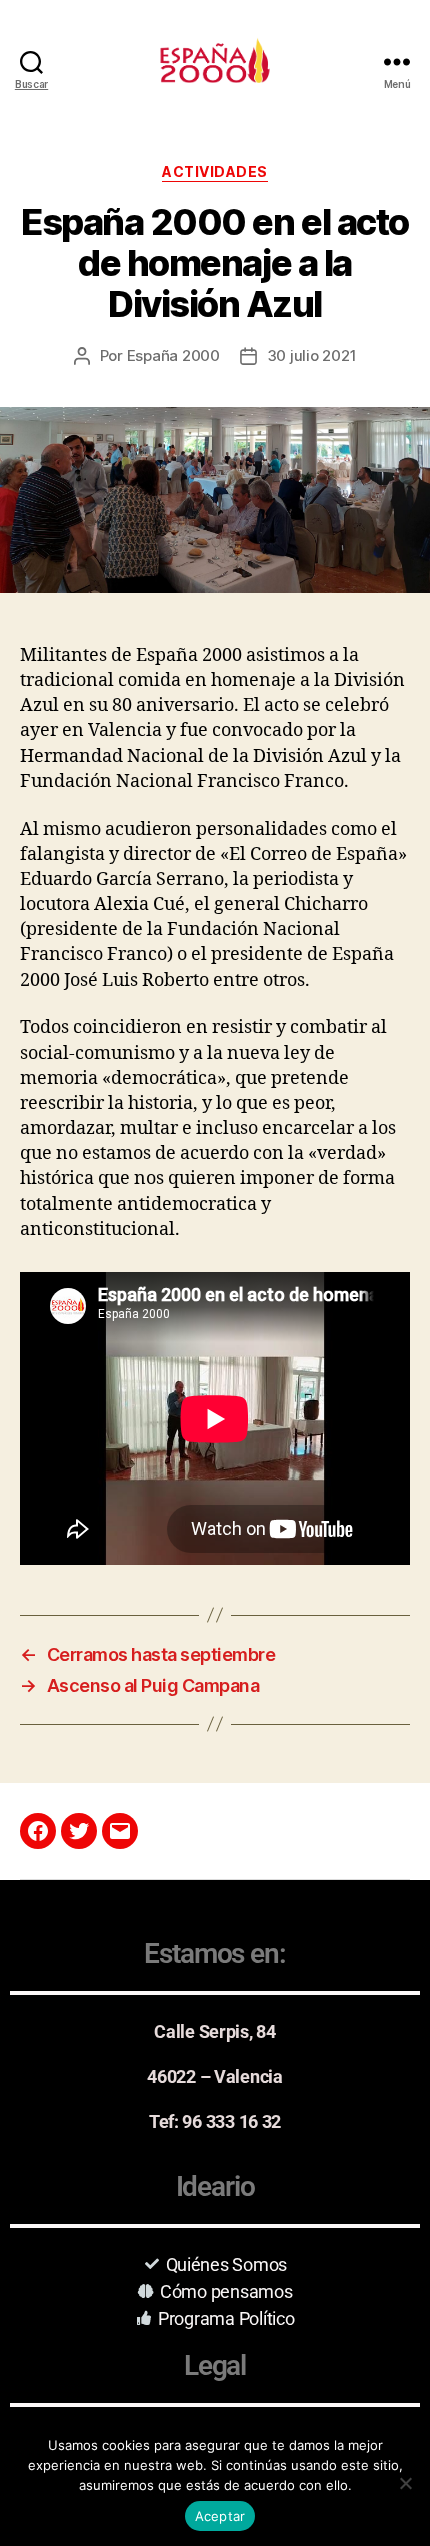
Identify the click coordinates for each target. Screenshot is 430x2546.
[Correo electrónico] (120, 1831)
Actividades (215, 171)
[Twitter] (79, 1831)
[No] (405, 2483)
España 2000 (173, 355)
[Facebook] (38, 1831)
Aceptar (220, 2516)
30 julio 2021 (312, 355)
